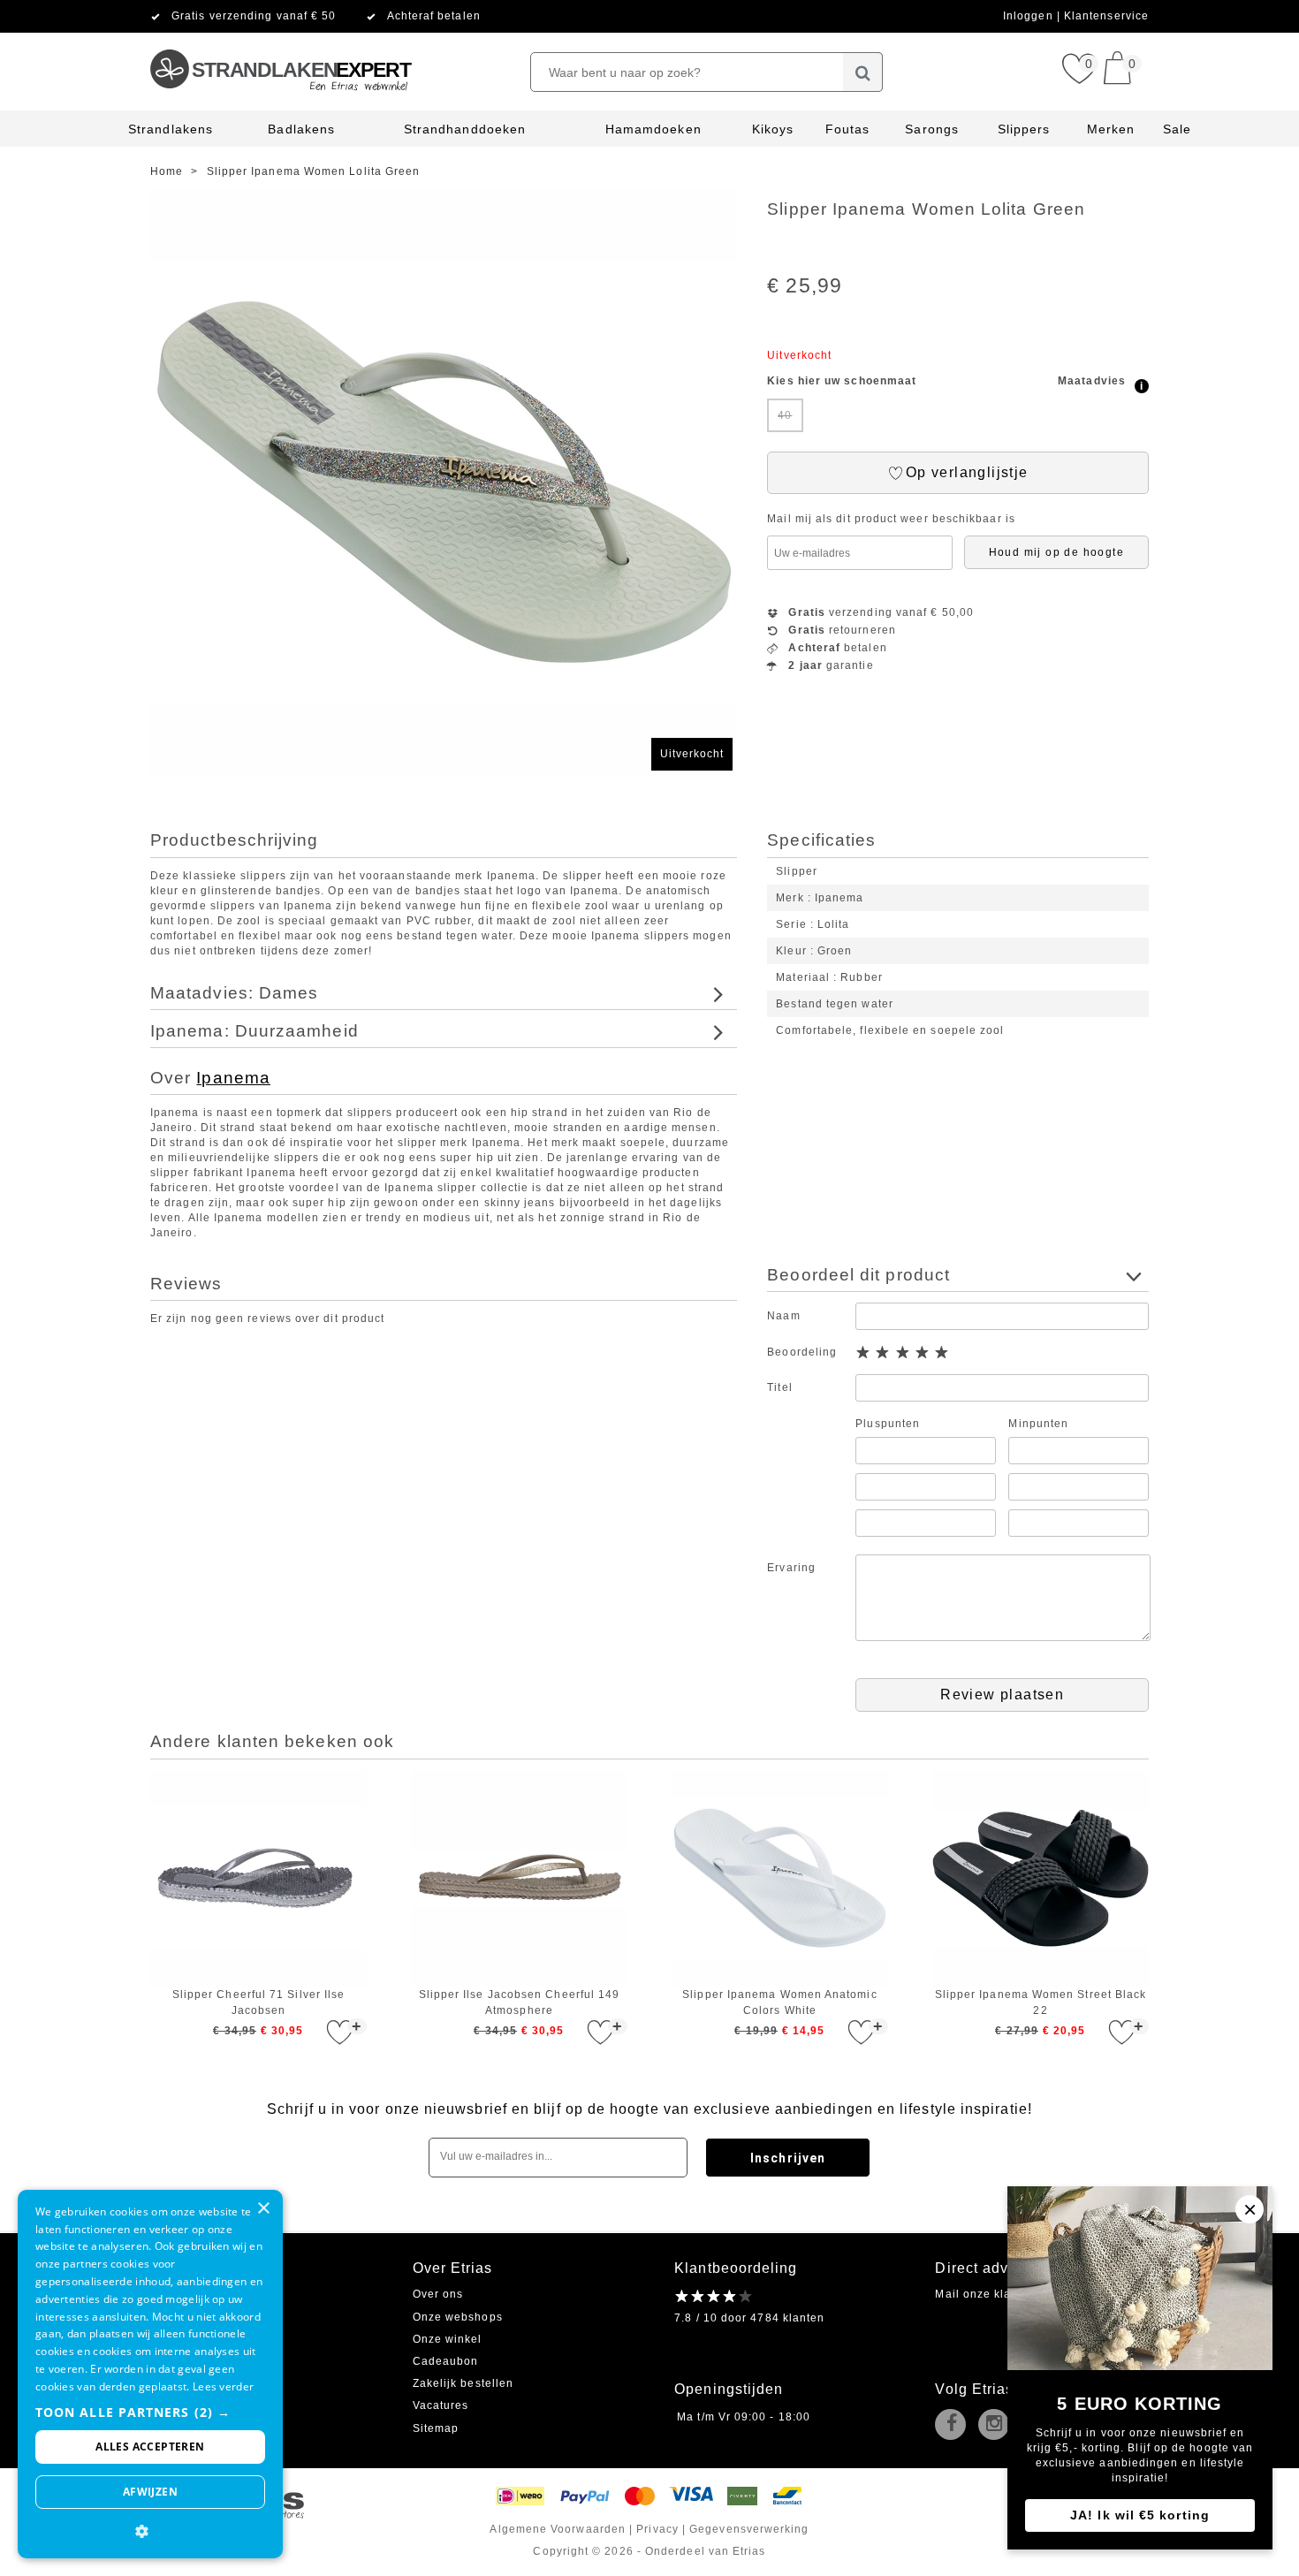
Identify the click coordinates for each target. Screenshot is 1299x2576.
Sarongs (932, 129)
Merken (1111, 129)
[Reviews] (714, 2295)
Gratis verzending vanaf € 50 (254, 16)
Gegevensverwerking (749, 2529)
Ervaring (791, 1568)
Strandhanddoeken (465, 129)
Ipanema (233, 1078)
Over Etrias (453, 2268)
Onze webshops (458, 2317)
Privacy (657, 2529)
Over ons (438, 2294)
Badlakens (301, 129)
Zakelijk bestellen (463, 2383)
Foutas (847, 129)
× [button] (263, 2209)
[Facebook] (954, 2426)
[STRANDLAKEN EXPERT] (280, 40)
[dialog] (150, 2374)
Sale (1177, 129)
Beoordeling (802, 1352)
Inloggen (1030, 16)
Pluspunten (888, 1424)
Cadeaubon (446, 2361)
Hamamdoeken (653, 129)
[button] (150, 2412)
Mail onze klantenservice (1006, 2294)
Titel (779, 1387)
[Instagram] (998, 2426)
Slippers (1024, 129)
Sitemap (436, 2428)
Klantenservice (1106, 16)
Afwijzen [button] (150, 2492)
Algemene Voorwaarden (558, 2529)
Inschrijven (788, 2158)
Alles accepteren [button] (150, 2447)
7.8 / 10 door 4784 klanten (749, 2318)
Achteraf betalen (434, 16)
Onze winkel (448, 2339)
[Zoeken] (863, 72)
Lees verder (223, 2386)
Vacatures (441, 2405)
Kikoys (773, 129)
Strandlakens (171, 129)
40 (785, 415)
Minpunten (1038, 1424)
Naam (783, 1316)
